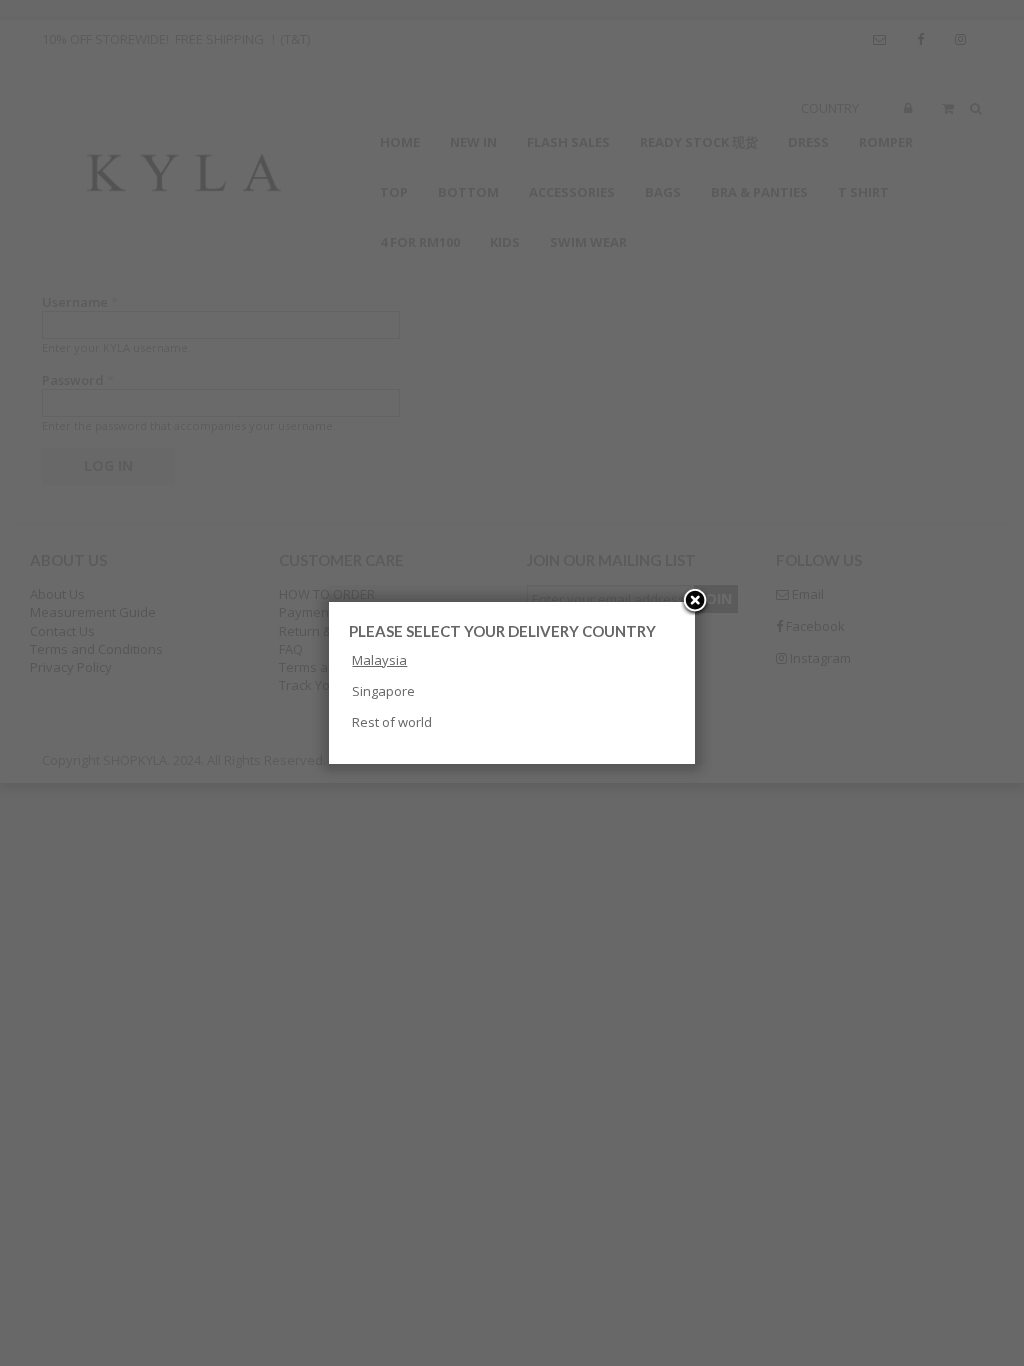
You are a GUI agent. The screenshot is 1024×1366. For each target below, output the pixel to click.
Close (695, 602)
